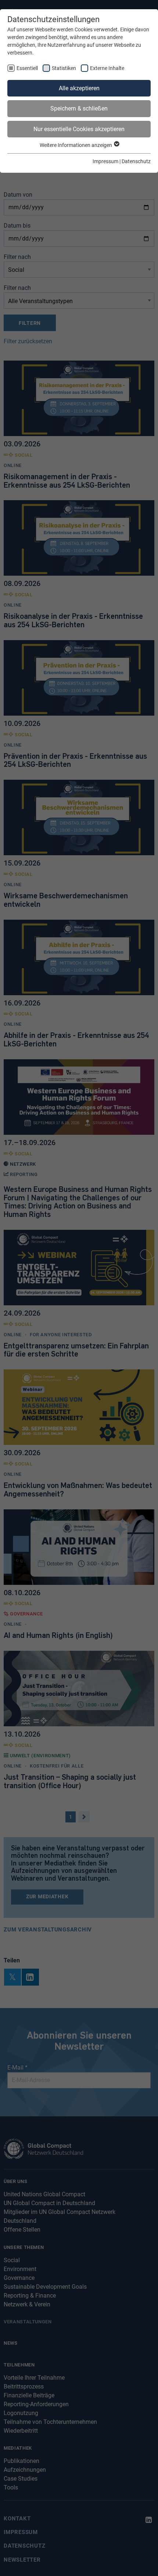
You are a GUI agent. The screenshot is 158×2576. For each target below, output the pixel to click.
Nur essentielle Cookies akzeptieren (79, 129)
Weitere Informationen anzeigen (76, 145)
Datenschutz (136, 161)
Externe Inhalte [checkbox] (107, 68)
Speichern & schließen (79, 108)
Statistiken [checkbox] (64, 68)
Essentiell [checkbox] (27, 68)
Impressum (105, 161)
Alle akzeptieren (79, 88)
